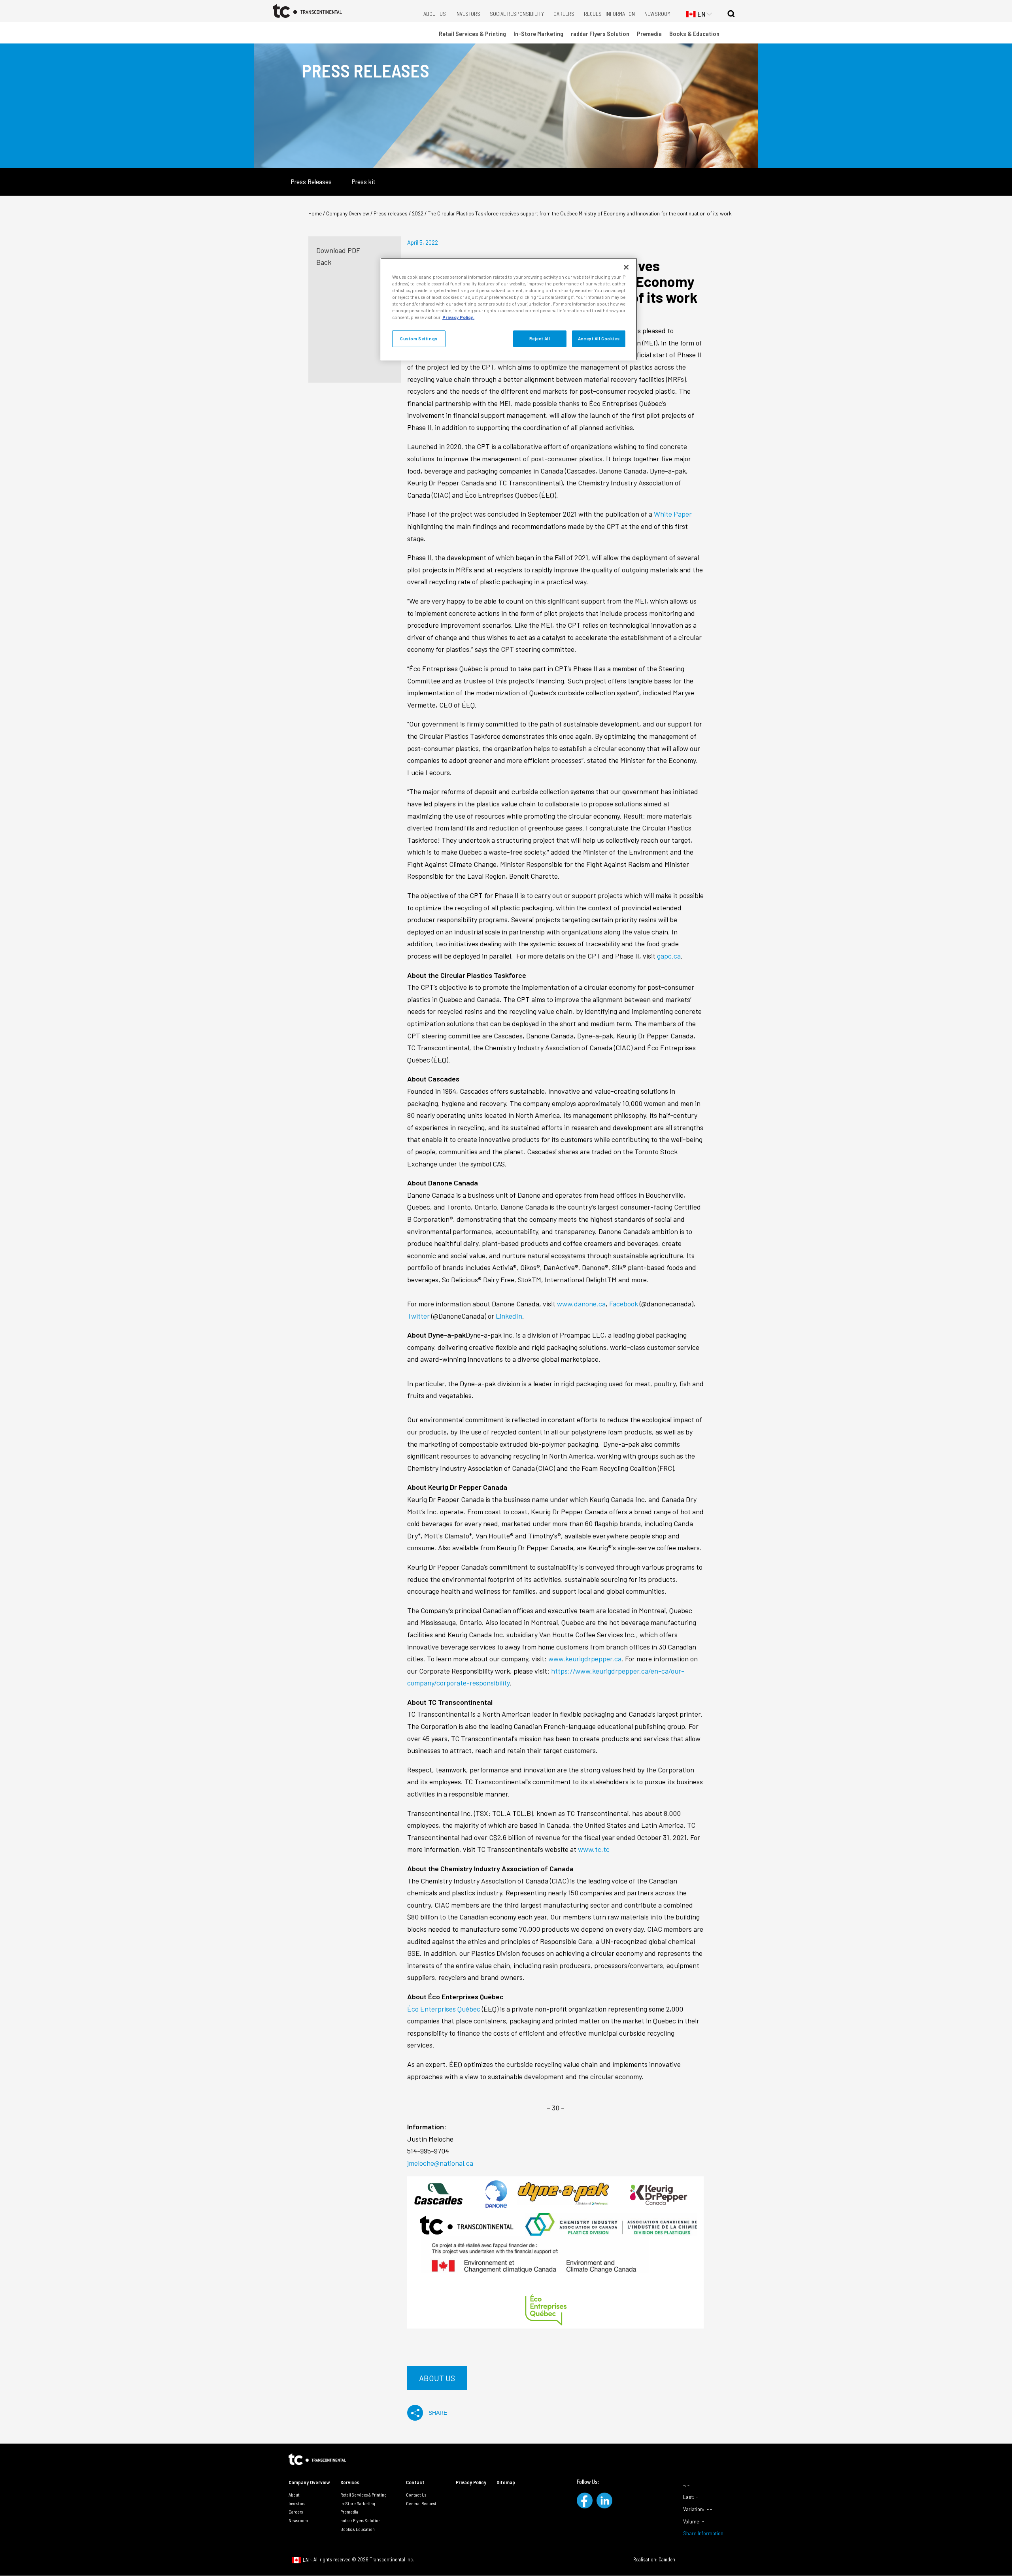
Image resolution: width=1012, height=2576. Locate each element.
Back (324, 262)
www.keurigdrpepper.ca (585, 1659)
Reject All (540, 339)
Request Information (609, 14)
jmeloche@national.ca (440, 2163)
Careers (564, 14)
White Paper (673, 514)
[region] (509, 309)
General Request (421, 2503)
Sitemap (506, 2482)
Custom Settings (419, 339)
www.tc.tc (594, 1849)
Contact (415, 2482)
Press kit (363, 182)
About (294, 2495)
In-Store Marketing (538, 33)
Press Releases (311, 182)
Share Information (703, 2533)
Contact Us (416, 2495)
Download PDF (338, 250)
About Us (435, 14)
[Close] (626, 267)
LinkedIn (509, 1316)
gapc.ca (669, 956)
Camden (667, 2559)
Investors (468, 14)
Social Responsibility (517, 14)
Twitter (419, 1316)
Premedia (649, 33)
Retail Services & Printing (472, 33)
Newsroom (657, 14)
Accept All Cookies (599, 339)
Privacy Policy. (458, 317)
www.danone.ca (581, 1304)
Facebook (624, 1304)
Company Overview (309, 2482)
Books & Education (694, 33)
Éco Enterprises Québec (444, 2009)
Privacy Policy (471, 2482)
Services (350, 2482)
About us (437, 2378)
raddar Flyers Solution (600, 33)
